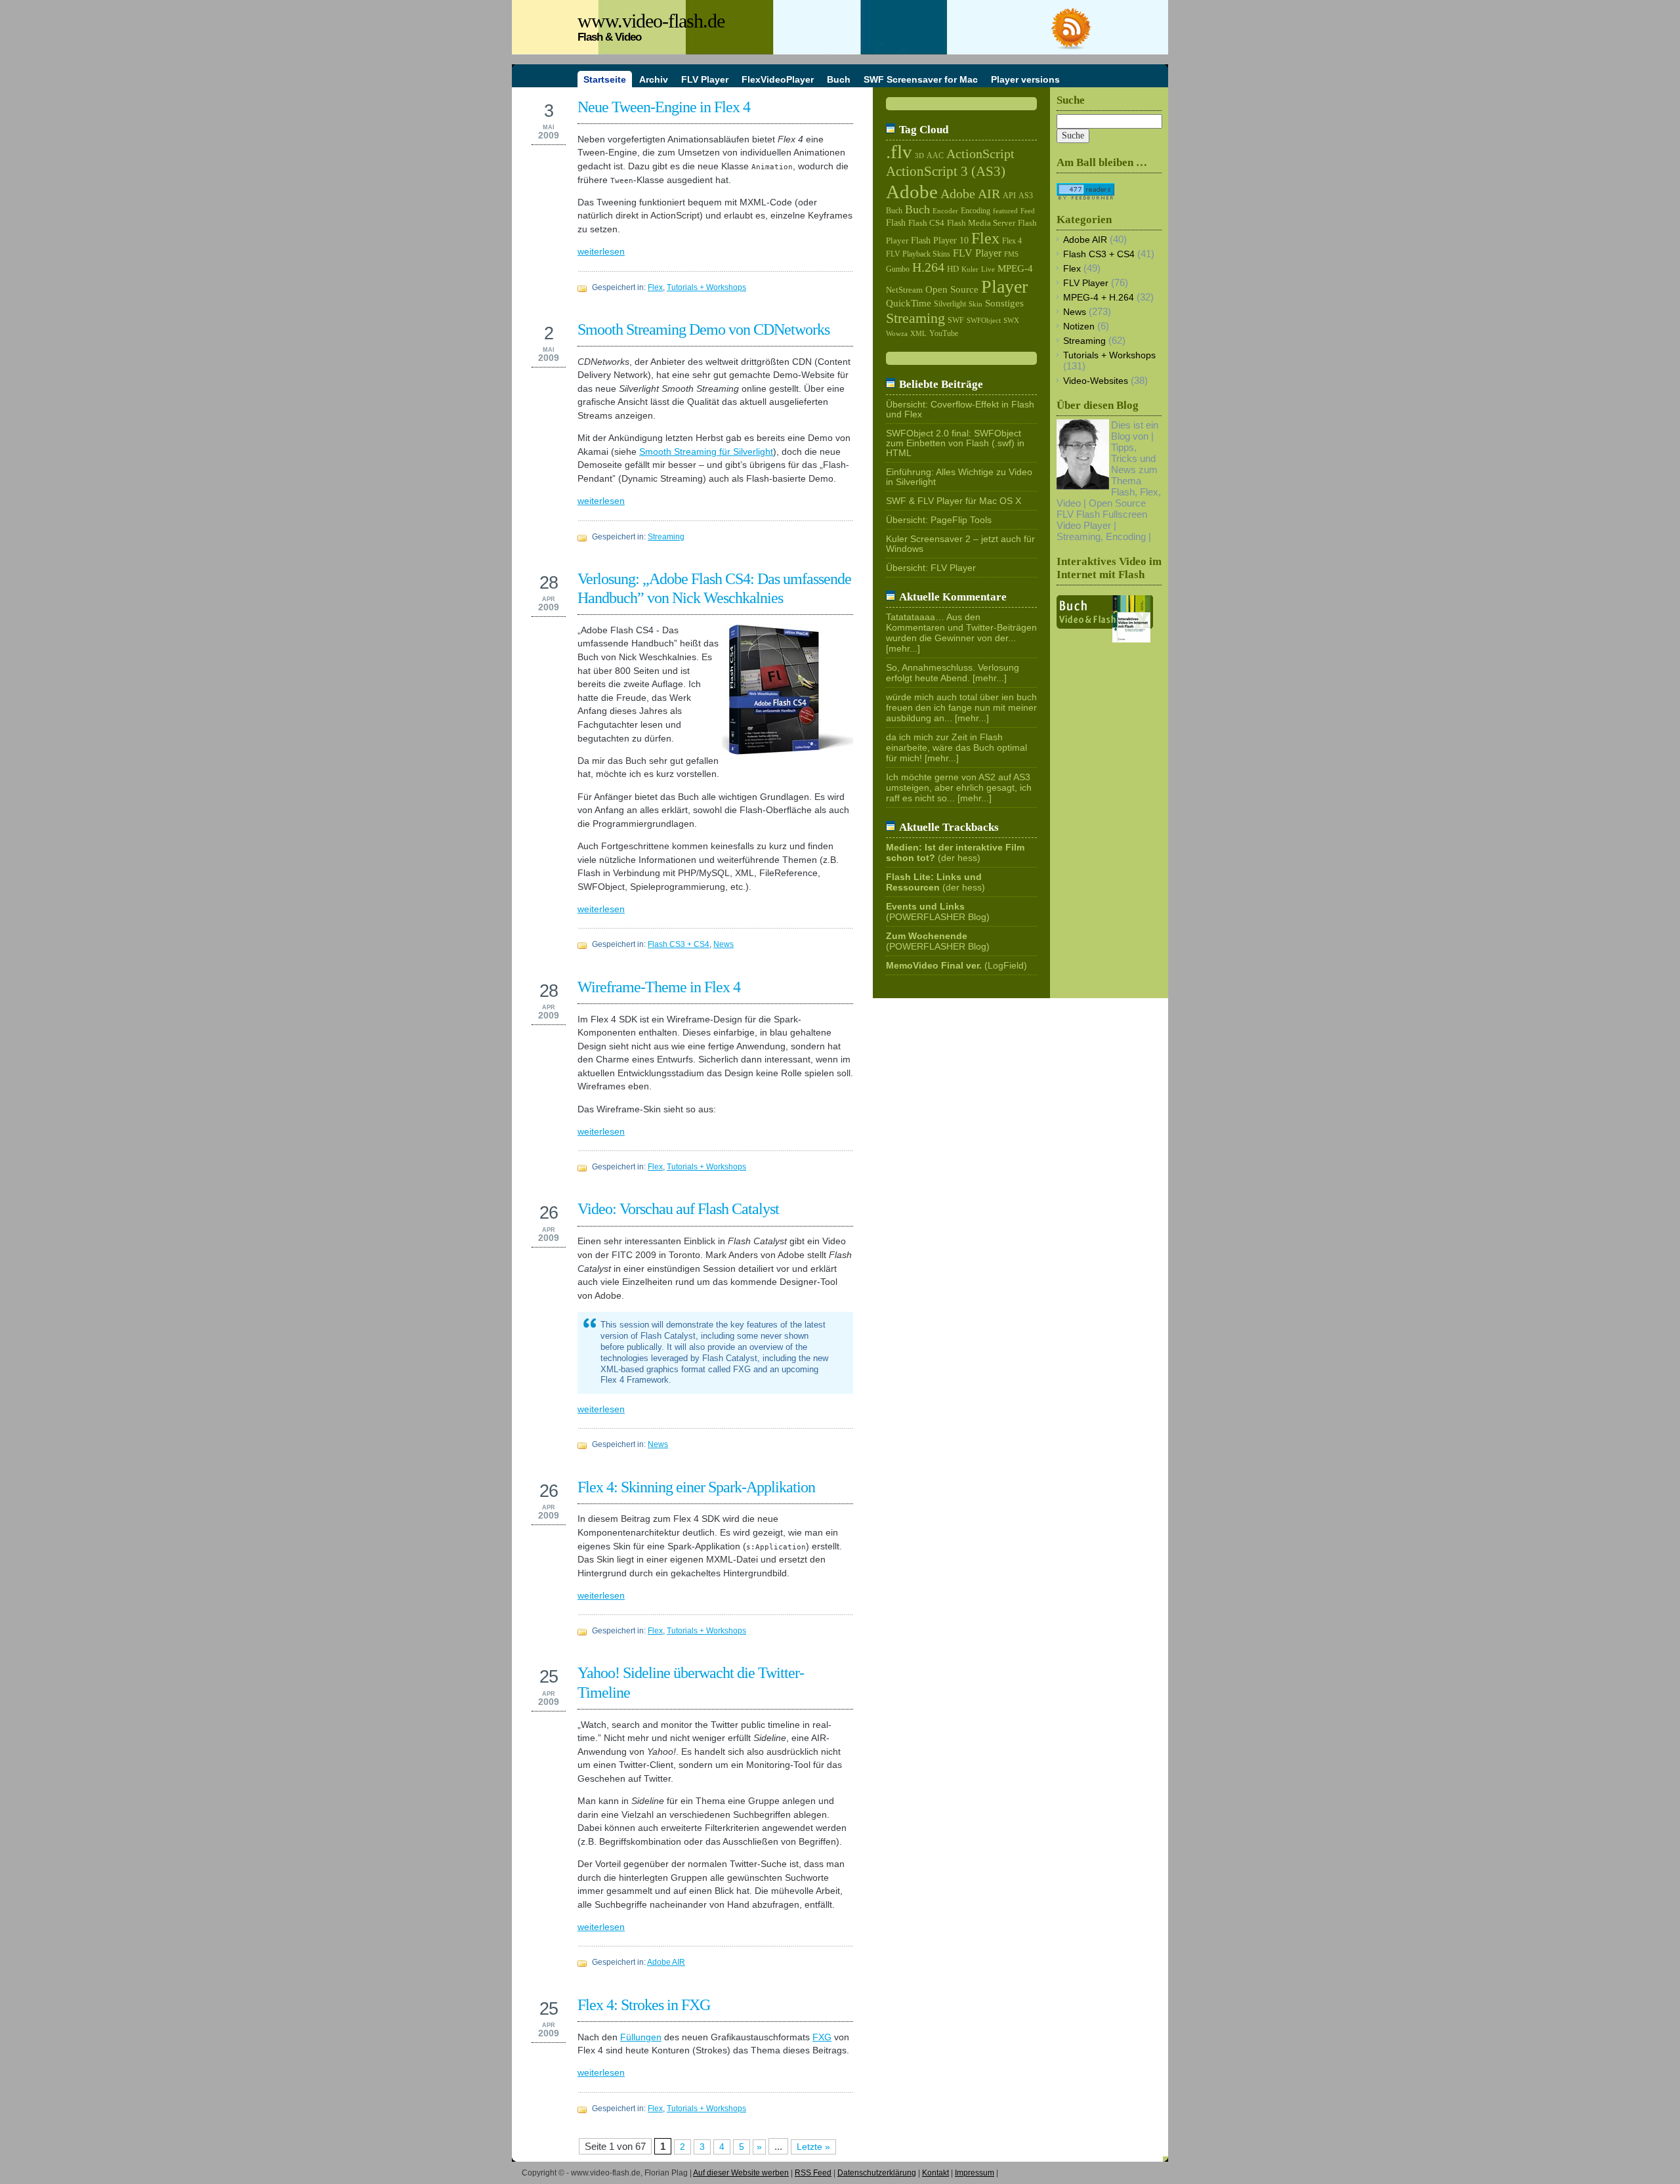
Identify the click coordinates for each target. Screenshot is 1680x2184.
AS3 (1026, 196)
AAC (935, 156)
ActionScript (980, 154)
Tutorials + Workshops (706, 287)
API (1009, 196)
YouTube (944, 333)
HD (953, 269)
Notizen (1079, 326)
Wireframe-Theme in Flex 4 (659, 987)
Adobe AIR (666, 1962)
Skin (976, 304)
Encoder (945, 211)
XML (918, 333)
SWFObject (984, 321)
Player (1004, 286)
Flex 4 (1012, 241)
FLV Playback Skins (918, 254)
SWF (956, 320)
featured (1005, 211)
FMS (1011, 254)
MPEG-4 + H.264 (1099, 298)
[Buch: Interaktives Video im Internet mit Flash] (1105, 639)
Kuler (970, 269)
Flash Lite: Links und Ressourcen (934, 882)
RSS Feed (813, 2173)
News (724, 944)
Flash (896, 222)
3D (919, 156)
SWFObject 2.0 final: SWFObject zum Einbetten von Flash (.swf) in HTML (955, 443)
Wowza (897, 333)
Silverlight (950, 304)
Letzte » (813, 2147)
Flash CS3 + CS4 (679, 944)
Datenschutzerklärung (877, 2173)
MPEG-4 (1015, 268)
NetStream (904, 290)
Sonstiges (1004, 303)
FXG (822, 2037)
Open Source (952, 289)
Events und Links (925, 907)
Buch (894, 211)
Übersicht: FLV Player (931, 568)
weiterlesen (601, 252)
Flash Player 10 (940, 241)
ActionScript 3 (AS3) (946, 171)
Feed (1028, 211)
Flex (655, 287)
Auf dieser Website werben (741, 2173)
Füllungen (641, 2037)
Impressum (975, 2173)
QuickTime (909, 303)
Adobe (912, 192)
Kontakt (935, 2173)
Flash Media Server (981, 223)
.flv (899, 152)
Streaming (666, 537)
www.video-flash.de (651, 21)
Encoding (976, 211)
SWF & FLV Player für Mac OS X (954, 501)
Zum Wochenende (927, 936)
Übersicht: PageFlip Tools (939, 520)
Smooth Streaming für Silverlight (706, 452)
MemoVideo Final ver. (934, 966)
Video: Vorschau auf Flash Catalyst (678, 1208)
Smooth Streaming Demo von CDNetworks (703, 329)
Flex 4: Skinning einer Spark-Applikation (696, 1487)
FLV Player (977, 253)
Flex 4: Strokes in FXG (644, 2005)
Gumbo (898, 269)
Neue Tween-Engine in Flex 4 (664, 107)
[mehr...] (903, 649)
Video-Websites (1096, 381)
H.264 (928, 267)
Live (988, 269)
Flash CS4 (926, 223)
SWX (1011, 320)
